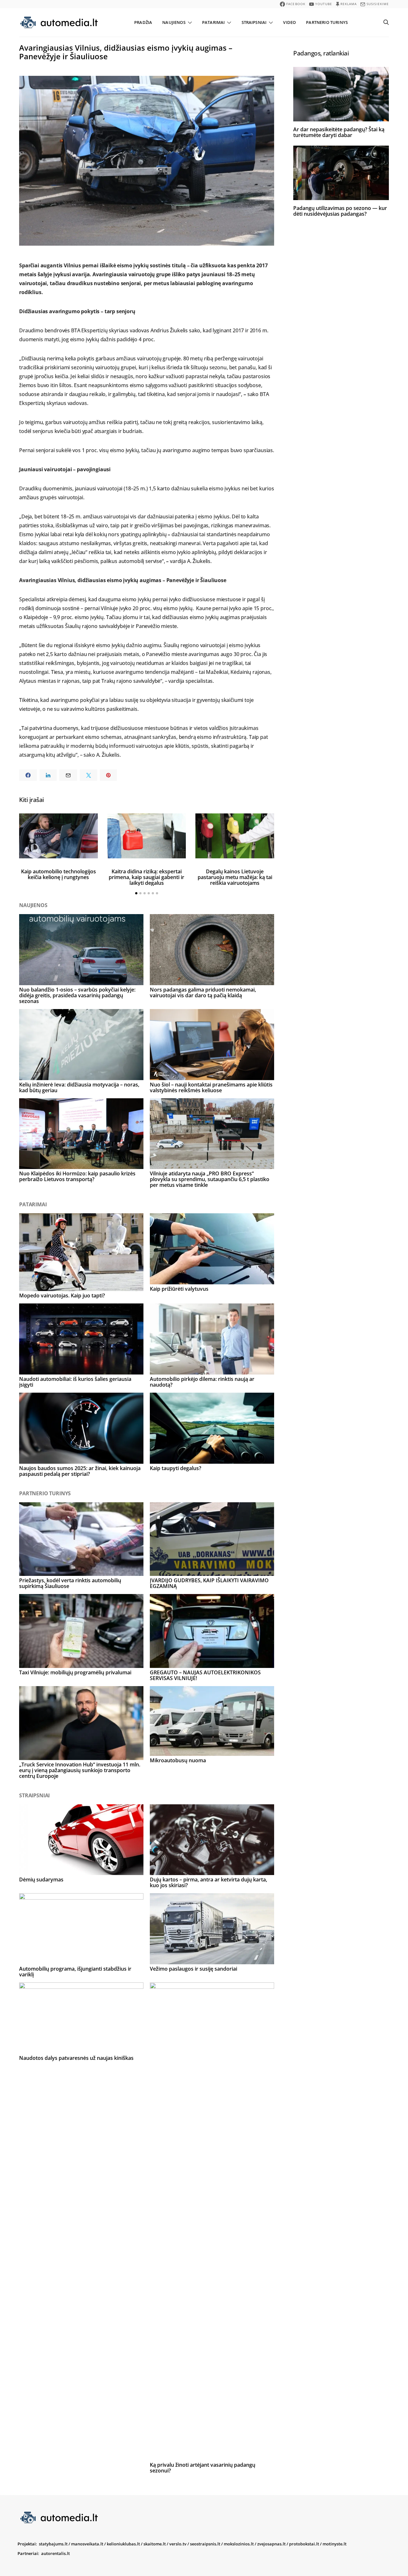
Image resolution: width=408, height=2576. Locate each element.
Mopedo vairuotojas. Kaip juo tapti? (62, 1295)
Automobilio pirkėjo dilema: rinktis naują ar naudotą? (202, 1382)
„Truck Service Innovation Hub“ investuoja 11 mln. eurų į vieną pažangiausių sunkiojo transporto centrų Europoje (80, 1770)
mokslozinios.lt (239, 2544)
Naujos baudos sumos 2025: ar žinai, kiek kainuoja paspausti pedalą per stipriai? (80, 1471)
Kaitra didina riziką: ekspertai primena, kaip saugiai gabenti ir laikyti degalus (146, 877)
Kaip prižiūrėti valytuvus (179, 1289)
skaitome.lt (155, 2544)
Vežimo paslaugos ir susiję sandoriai (193, 1969)
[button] (136, 893)
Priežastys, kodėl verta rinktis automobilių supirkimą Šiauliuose (70, 1583)
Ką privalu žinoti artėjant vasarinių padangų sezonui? (203, 2468)
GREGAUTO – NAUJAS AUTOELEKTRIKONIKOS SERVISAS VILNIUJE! (205, 1675)
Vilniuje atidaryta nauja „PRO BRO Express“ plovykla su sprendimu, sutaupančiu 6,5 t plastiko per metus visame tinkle (210, 1179)
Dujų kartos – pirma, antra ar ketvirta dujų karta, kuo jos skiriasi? (208, 1882)
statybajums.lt (53, 2544)
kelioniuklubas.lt (123, 2544)
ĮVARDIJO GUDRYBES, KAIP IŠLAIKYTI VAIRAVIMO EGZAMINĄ (209, 1583)
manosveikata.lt (87, 2544)
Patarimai (213, 22)
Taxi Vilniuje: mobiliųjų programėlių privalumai (75, 1672)
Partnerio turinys (327, 22)
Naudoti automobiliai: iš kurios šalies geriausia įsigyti (75, 1382)
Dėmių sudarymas (41, 1880)
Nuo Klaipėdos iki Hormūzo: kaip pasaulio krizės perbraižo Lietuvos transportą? (77, 1176)
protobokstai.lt (304, 2544)
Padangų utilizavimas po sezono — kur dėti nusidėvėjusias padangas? (340, 211)
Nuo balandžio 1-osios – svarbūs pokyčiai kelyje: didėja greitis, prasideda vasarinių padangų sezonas (77, 995)
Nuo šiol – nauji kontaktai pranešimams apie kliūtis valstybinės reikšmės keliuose (211, 1087)
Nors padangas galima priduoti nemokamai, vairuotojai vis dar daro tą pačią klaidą (203, 992)
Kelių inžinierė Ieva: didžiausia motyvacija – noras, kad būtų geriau (79, 1087)
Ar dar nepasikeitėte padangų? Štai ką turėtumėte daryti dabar (339, 132)
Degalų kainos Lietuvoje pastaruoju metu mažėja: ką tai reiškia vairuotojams (235, 877)
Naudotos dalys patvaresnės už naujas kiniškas (76, 2058)
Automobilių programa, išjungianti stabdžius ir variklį (75, 1972)
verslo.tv (178, 2544)
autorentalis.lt (55, 2553)
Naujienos (174, 22)
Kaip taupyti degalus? (175, 1468)
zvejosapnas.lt (271, 2544)
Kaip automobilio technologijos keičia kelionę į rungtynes (58, 874)
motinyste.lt (335, 2544)
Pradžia (143, 22)
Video (289, 22)
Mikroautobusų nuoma (178, 1760)
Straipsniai (254, 22)
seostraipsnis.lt (205, 2544)
